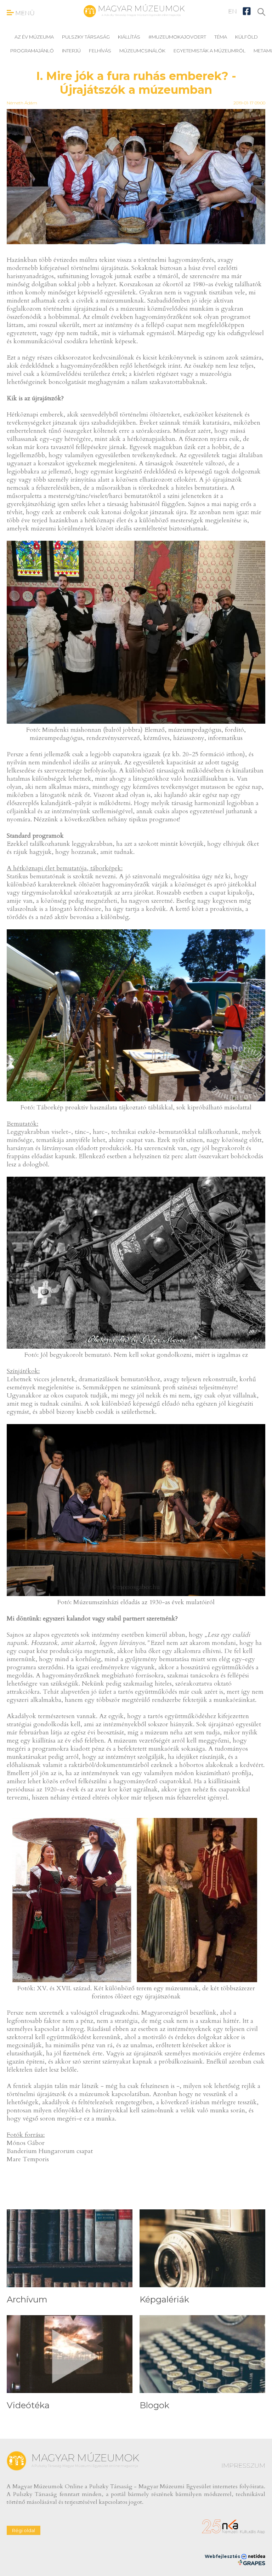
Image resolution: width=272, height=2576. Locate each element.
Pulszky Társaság (86, 37)
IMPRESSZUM (243, 2466)
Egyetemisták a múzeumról (209, 51)
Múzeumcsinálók (142, 51)
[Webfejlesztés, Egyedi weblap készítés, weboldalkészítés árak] (251, 2563)
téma (221, 37)
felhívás (100, 51)
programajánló (32, 51)
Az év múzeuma (34, 37)
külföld (246, 37)
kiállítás (129, 37)
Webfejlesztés (223, 2556)
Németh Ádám (22, 103)
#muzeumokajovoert (177, 37)
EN (233, 11)
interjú (71, 51)
